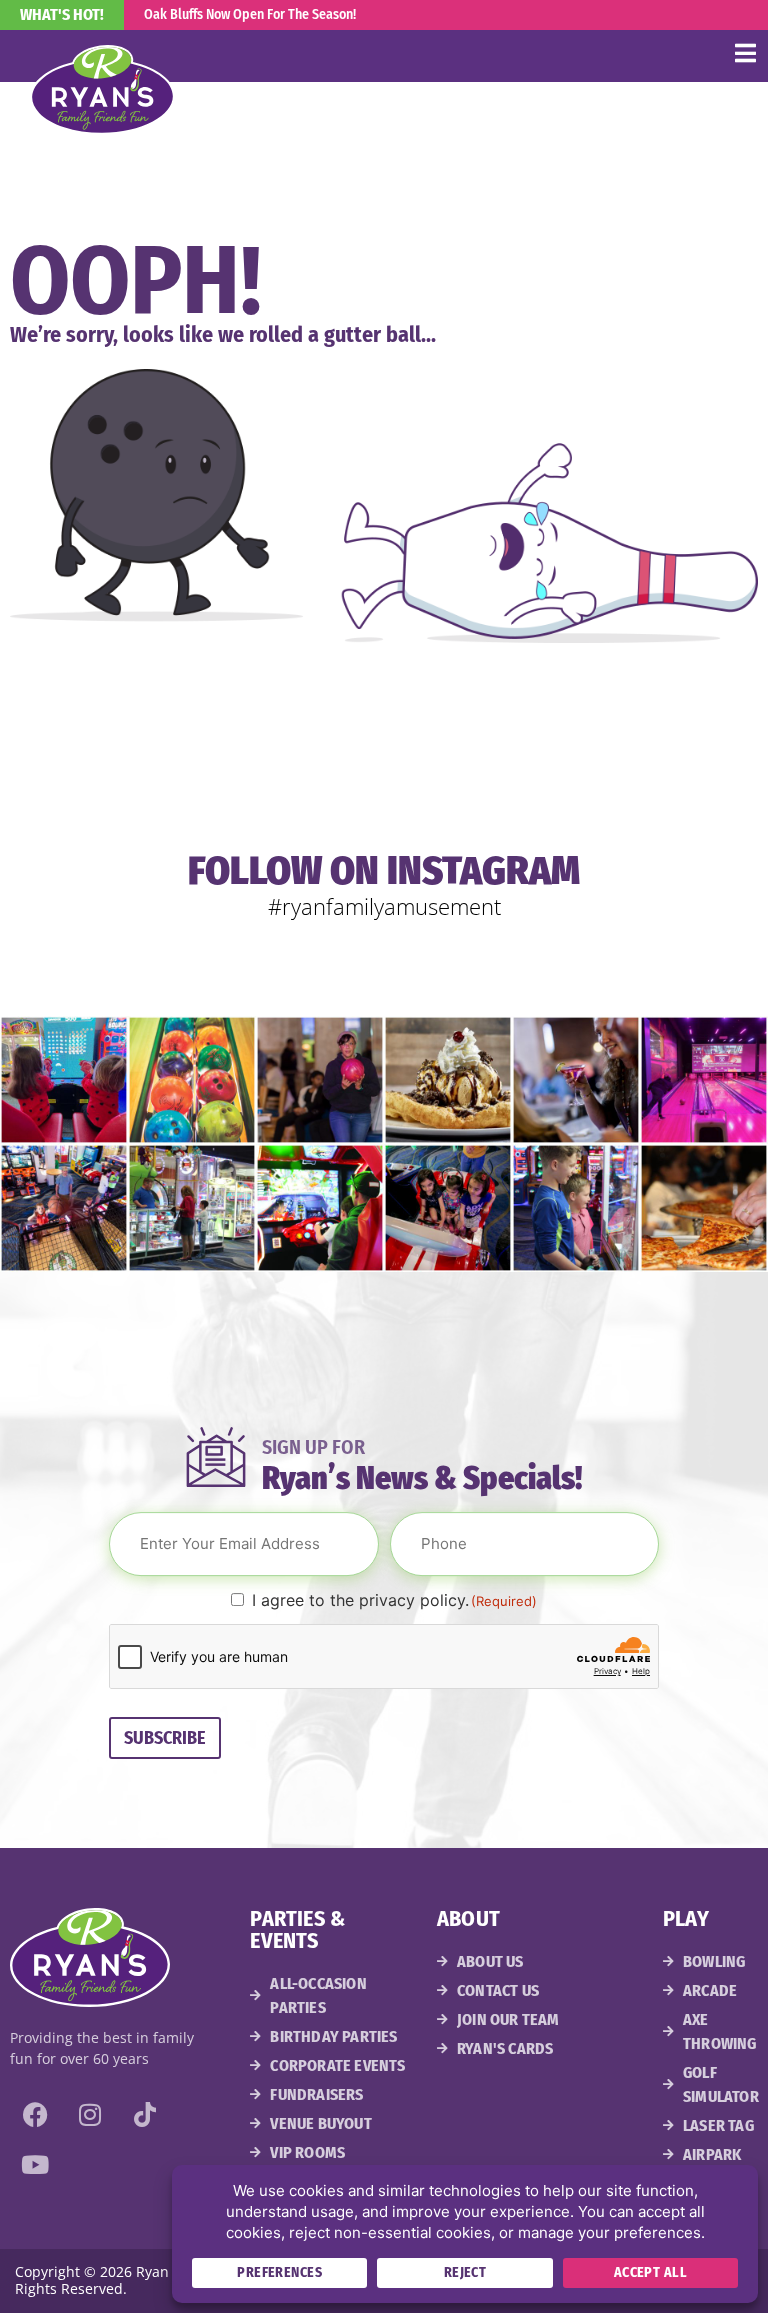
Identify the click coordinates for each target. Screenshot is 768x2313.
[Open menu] (745, 53)
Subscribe (165, 1738)
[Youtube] (35, 2164)
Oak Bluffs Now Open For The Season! (250, 14)
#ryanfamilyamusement (384, 906)
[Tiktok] (145, 2114)
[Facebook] (35, 2114)
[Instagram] (90, 2114)
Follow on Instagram (384, 871)
